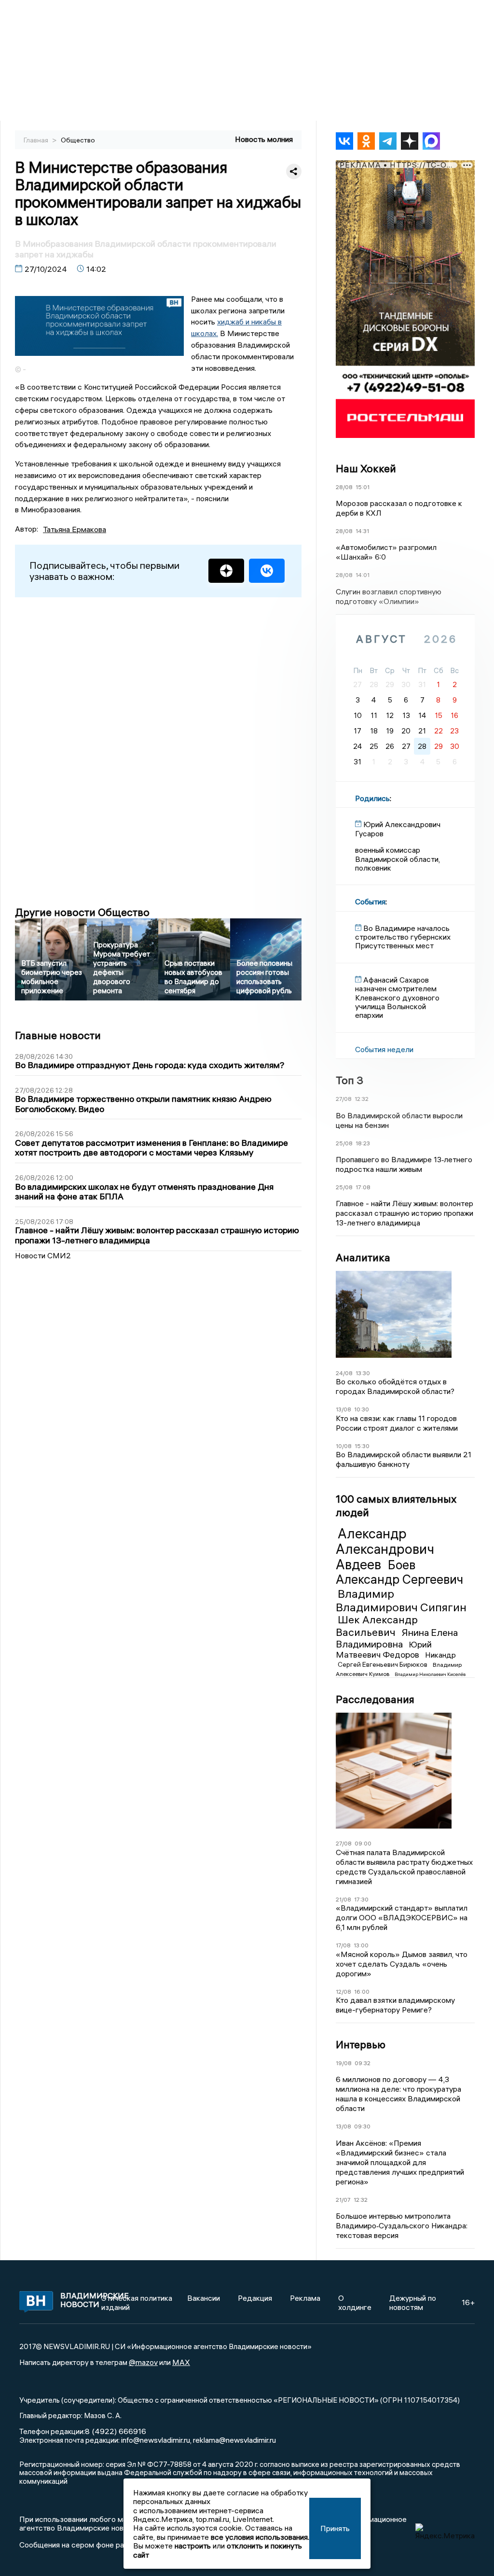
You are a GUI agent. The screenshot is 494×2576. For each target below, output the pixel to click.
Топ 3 (350, 1080)
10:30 (362, 1409)
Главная (37, 140)
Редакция (255, 2298)
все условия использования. (260, 2537)
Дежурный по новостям (413, 2302)
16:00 (362, 1992)
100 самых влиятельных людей (396, 1506)
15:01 (363, 487)
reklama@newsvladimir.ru (234, 2440)
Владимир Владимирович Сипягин (401, 1600)
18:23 (363, 1143)
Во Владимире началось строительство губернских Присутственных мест (403, 937)
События (370, 901)
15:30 (362, 1446)
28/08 (344, 487)
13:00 (361, 1945)
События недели (384, 1049)
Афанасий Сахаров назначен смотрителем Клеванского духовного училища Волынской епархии (397, 998)
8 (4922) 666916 (116, 2431)
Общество (78, 140)
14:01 (363, 575)
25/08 (344, 1143)
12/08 (343, 1992)
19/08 (344, 2063)
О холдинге (355, 2302)
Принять (335, 2528)
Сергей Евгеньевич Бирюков (383, 1664)
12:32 (362, 1099)
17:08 (363, 1187)
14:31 (362, 531)
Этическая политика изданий (137, 2302)
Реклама (305, 2298)
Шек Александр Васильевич (377, 1626)
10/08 (344, 1446)
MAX (181, 2362)
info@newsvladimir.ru (156, 2440)
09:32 (363, 2063)
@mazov (143, 2362)
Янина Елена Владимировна (397, 1638)
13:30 (363, 1373)
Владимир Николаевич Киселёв (430, 1674)
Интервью (361, 2044)
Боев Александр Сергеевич (399, 1572)
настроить (193, 2546)
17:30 (361, 1899)
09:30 (362, 2126)
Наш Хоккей (366, 468)
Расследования (375, 1699)
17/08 (343, 1945)
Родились (372, 798)
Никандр (440, 1655)
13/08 (343, 1409)
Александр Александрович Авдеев (385, 1549)
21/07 (343, 2200)
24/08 (344, 1373)
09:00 (363, 1843)
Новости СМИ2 (43, 1255)
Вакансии (204, 2298)
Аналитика (363, 1257)
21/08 (343, 1899)
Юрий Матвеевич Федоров (384, 1649)
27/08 (344, 1099)
